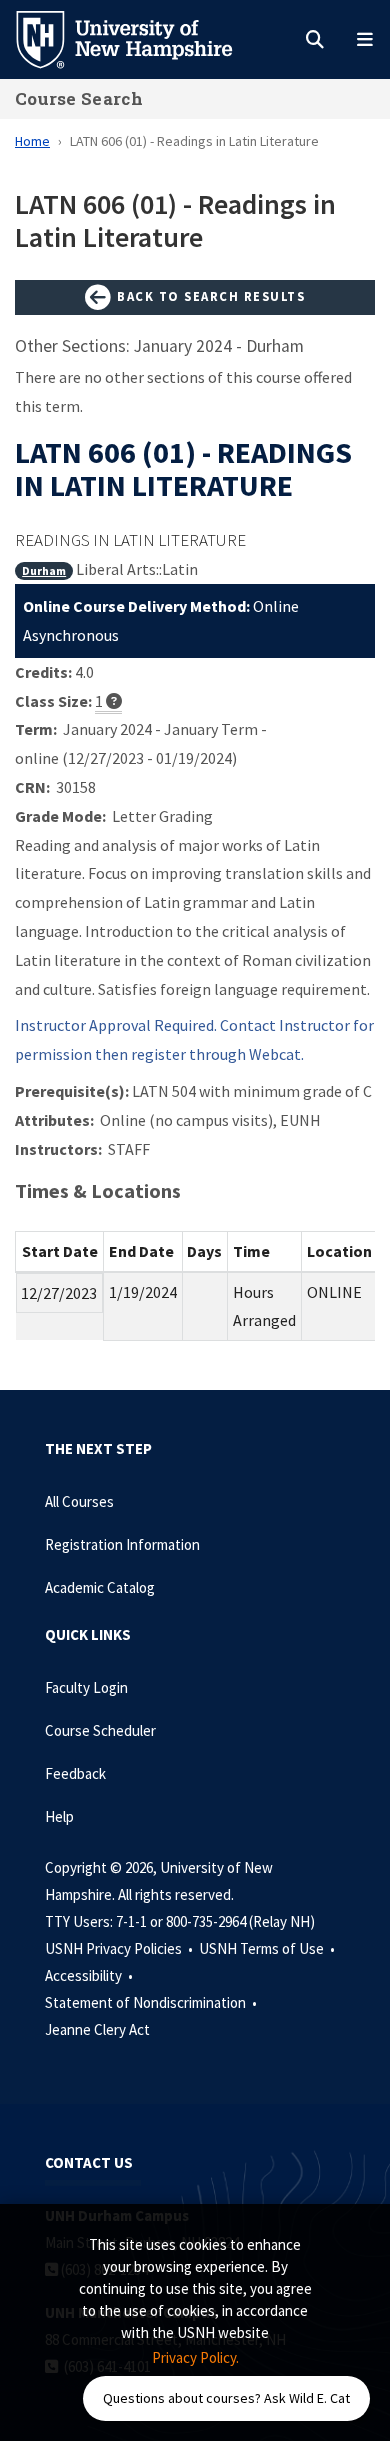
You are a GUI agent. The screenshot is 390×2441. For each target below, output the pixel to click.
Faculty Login (86, 1687)
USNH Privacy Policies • (120, 1948)
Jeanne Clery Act (97, 2029)
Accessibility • (90, 1975)
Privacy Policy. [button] (195, 2357)
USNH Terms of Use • (268, 1948)
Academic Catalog (100, 1587)
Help (59, 1816)
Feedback (75, 1773)
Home (32, 141)
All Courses (79, 1501)
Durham (44, 570)
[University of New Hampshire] (140, 38)
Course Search (79, 98)
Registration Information (122, 1544)
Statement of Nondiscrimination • (152, 2002)
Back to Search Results (209, 296)
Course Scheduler (100, 1730)
